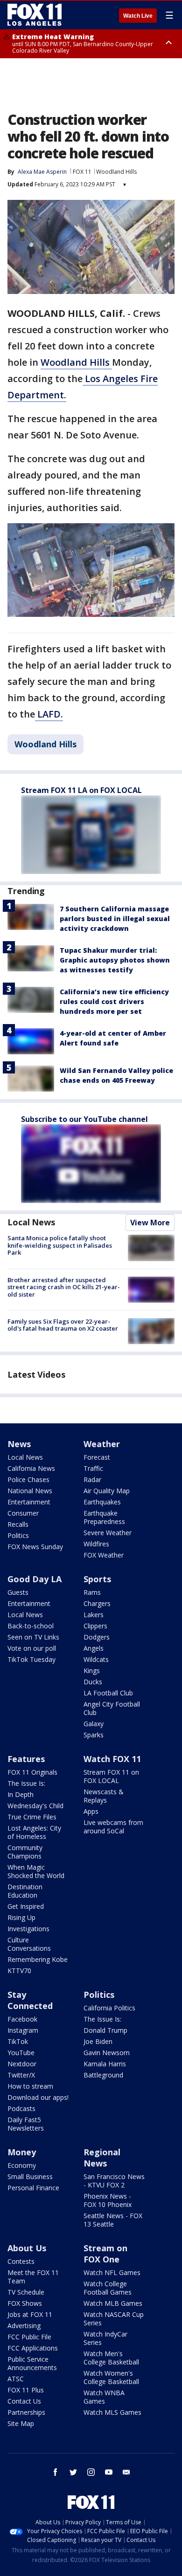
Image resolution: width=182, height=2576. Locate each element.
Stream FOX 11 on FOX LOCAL (111, 1776)
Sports (97, 1579)
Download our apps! (38, 2097)
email (126, 2472)
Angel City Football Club (112, 1708)
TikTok (18, 2041)
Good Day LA (35, 1579)
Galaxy (94, 1724)
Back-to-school (31, 1626)
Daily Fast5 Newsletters (26, 2124)
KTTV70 (19, 1971)
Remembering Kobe (38, 1959)
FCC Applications (33, 2348)
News (19, 1444)
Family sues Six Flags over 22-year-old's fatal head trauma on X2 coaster (63, 1325)
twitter (73, 2472)
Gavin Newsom (107, 2053)
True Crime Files (32, 1817)
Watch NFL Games (112, 2272)
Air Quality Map (107, 1491)
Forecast (97, 1457)
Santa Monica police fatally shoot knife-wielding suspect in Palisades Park (60, 1245)
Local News (31, 1222)
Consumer (23, 1513)
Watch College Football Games (108, 2288)
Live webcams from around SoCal (113, 1827)
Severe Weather (108, 1533)
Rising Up (21, 1917)
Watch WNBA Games (104, 2397)
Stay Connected (30, 2000)
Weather (102, 1444)
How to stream (30, 2086)
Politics (18, 1535)
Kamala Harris (105, 2064)
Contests (21, 2261)
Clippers (95, 1626)
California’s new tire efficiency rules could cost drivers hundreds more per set (114, 1001)
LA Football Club (108, 1693)
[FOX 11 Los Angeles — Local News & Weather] (35, 15)
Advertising (24, 2326)
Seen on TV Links (33, 1637)
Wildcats (96, 1659)
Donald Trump (105, 2030)
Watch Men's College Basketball (111, 2358)
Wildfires (96, 1544)
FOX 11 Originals (32, 1772)
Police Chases (28, 1479)
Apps (91, 1811)
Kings (92, 1671)
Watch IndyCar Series (105, 2338)
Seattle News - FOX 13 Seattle (113, 2220)
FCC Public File (29, 2337)
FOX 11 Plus (26, 2390)
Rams (92, 1592)
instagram (91, 2472)
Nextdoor (22, 2064)
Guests (18, 1592)
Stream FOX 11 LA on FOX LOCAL (81, 790)
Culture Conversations (29, 1944)
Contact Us (24, 2401)
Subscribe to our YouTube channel (84, 1119)
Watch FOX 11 (112, 1759)
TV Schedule (26, 2292)
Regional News (102, 2158)
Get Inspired (26, 1906)
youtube (109, 2472)
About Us (27, 2248)
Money (22, 2152)
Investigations (28, 1929)
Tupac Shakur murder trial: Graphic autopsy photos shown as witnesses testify (115, 960)
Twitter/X (21, 2075)
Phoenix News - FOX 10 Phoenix (108, 2200)
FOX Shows (25, 2303)
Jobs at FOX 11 (30, 2314)
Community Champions (25, 1852)
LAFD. (49, 714)
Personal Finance (33, 2188)
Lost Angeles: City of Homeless (34, 1832)
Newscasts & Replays (104, 1796)
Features (26, 1759)
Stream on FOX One (105, 2254)
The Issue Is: (26, 1783)
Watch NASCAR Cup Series (114, 2319)
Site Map (21, 2423)
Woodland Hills (116, 172)
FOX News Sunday (35, 1547)
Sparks (94, 1735)
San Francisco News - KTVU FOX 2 (114, 2181)
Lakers (94, 1615)
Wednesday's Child (35, 1806)
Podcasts (21, 2108)
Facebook (22, 2019)
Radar (92, 1479)
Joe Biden (98, 2041)
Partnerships (26, 2412)
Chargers (97, 1603)
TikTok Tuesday (31, 1659)
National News (30, 1491)
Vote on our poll (32, 1648)
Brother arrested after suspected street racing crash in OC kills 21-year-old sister (64, 1287)
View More (150, 1223)
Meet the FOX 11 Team (33, 2277)
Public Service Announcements (32, 2363)
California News (31, 1468)
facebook (56, 2472)
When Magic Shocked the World (36, 1871)
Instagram (23, 2030)
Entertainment (29, 1502)
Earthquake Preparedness (104, 1517)
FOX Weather (104, 1555)
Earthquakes (102, 1502)
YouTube (21, 2053)
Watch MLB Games (113, 2303)
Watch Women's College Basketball (111, 2377)
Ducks (93, 1682)
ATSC (16, 2379)
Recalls (18, 1524)
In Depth (21, 1794)
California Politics (109, 2008)
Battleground (103, 2075)
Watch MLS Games (112, 2412)
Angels (94, 1648)
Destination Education (25, 1891)
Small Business (30, 2176)
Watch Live (138, 16)
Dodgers (97, 1637)
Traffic (93, 1468)
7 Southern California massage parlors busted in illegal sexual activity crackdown (115, 919)
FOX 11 (82, 172)
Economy (22, 2165)
